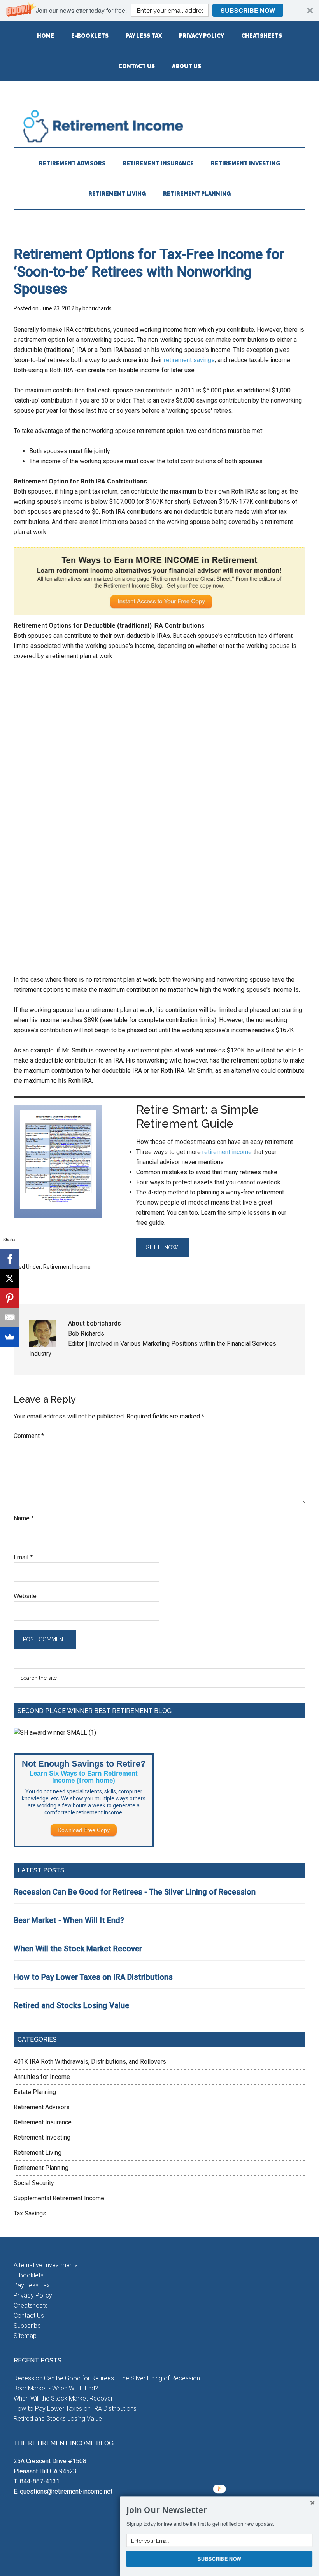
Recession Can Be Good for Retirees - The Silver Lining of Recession (135, 1892)
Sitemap (25, 2336)
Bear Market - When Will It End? (69, 1920)
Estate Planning (35, 2092)
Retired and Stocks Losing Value (71, 2005)
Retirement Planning (41, 2168)
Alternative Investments (46, 2265)
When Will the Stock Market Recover (78, 1949)
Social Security (34, 2183)
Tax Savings (30, 2213)
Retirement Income (159, 126)
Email (23, 1557)
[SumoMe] (10, 1337)
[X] (10, 1278)
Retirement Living (38, 2153)
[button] (159, 10)
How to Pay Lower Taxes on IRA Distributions (93, 1977)
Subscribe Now (248, 10)
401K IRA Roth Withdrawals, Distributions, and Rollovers (90, 2062)
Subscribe (27, 2326)
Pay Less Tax (32, 2285)
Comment (29, 1436)
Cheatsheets (31, 2305)
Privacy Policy (33, 2295)
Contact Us (29, 2316)
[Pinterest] (10, 1298)
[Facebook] (10, 1259)
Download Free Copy (84, 1830)
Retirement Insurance (43, 2122)
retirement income (227, 1152)
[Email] (10, 1317)
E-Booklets (29, 2275)
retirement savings (189, 360)
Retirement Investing (42, 2137)
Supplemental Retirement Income (59, 2198)
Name (24, 1518)
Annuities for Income (42, 2077)
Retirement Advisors (42, 2107)
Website (25, 1596)
